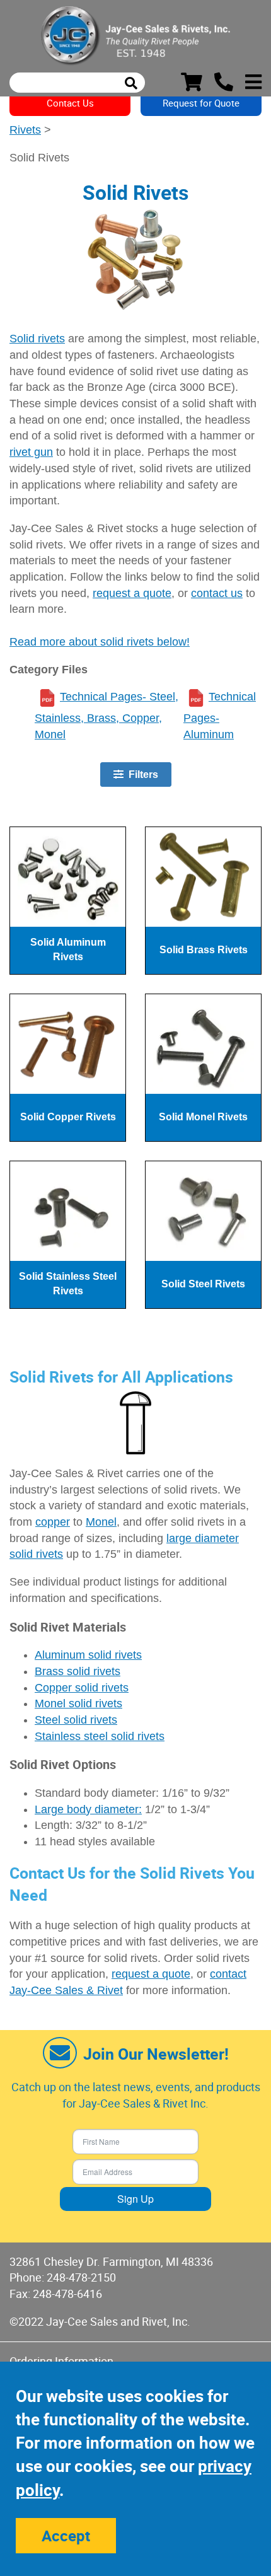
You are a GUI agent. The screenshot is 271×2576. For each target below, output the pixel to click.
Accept (66, 2536)
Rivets (25, 130)
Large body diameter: (88, 1809)
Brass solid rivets (78, 1671)
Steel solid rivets (76, 1720)
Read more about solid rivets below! (100, 642)
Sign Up (135, 2199)
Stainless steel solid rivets (100, 1736)
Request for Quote (201, 103)
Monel (101, 1522)
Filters (141, 775)
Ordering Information (61, 2361)
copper (53, 1522)
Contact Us (70, 103)
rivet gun (31, 452)
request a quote (132, 593)
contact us (217, 593)
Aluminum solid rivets (88, 1655)
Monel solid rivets (78, 1703)
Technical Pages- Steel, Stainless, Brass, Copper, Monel (107, 716)
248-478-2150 (81, 2277)
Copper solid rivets (82, 1688)
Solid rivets (37, 339)
